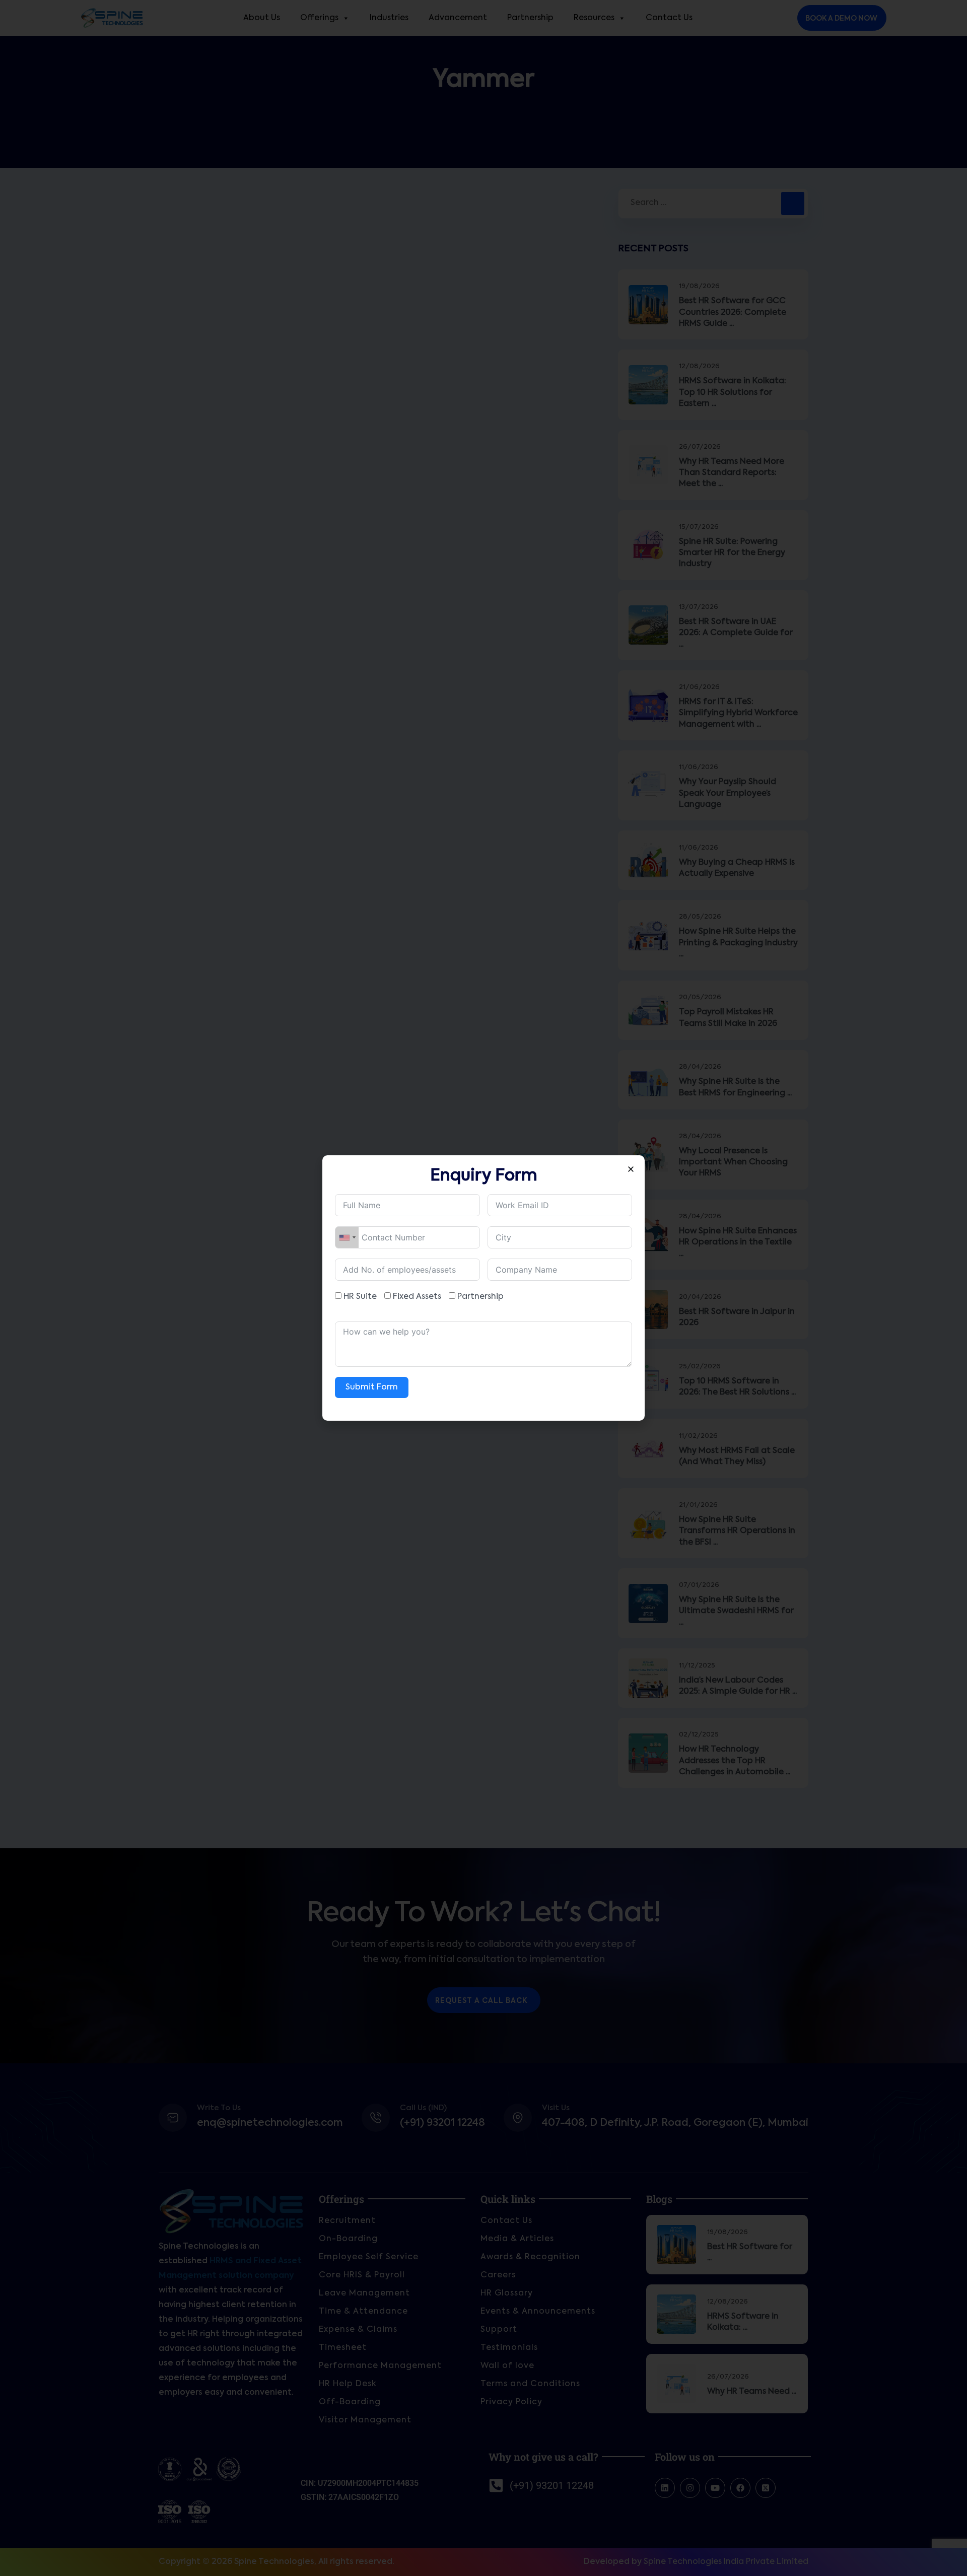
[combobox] (347, 1237)
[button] (631, 1169)
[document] (483, 1288)
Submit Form (372, 1387)
